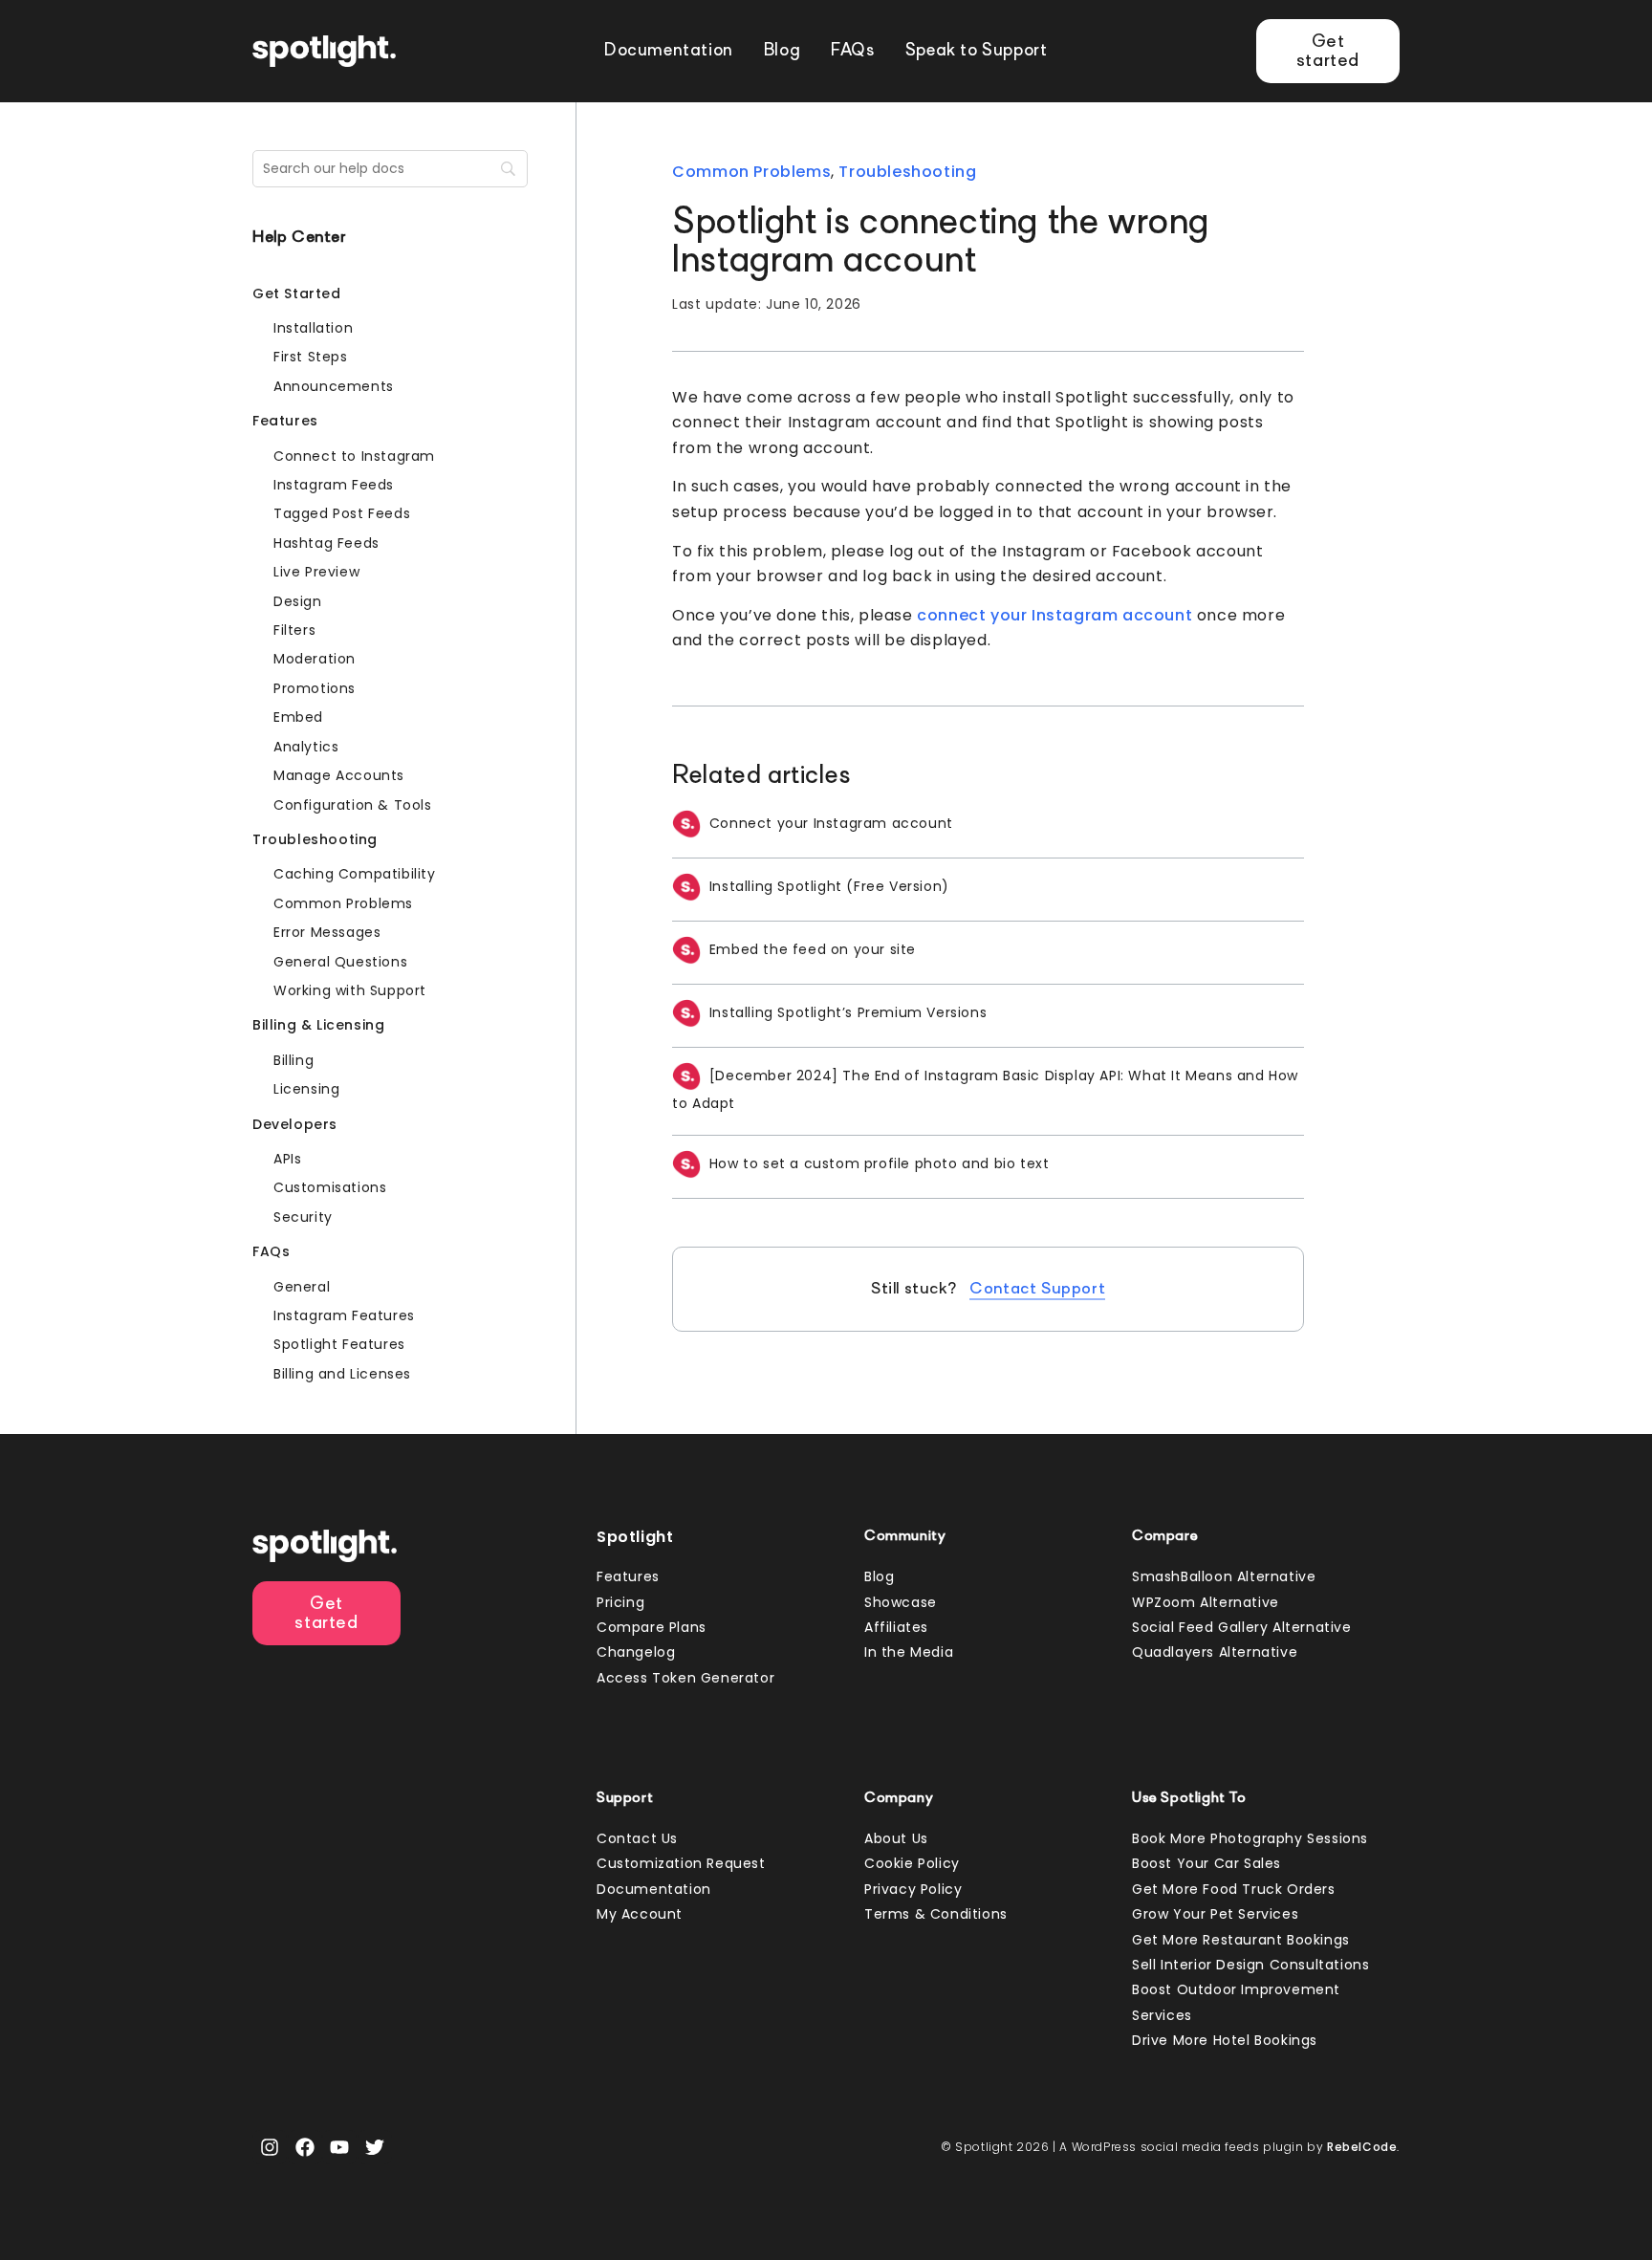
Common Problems (751, 172)
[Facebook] (305, 2147)
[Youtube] (339, 2147)
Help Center (300, 238)
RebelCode (1362, 2147)
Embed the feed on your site (813, 949)
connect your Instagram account (1054, 615)
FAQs (852, 52)
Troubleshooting (907, 172)
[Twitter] (375, 2147)
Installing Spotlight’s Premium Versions (848, 1012)
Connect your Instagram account (831, 823)
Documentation (669, 52)
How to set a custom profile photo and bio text (880, 1163)
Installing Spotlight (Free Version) (829, 886)
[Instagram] (270, 2147)
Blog (782, 52)
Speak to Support (977, 52)
